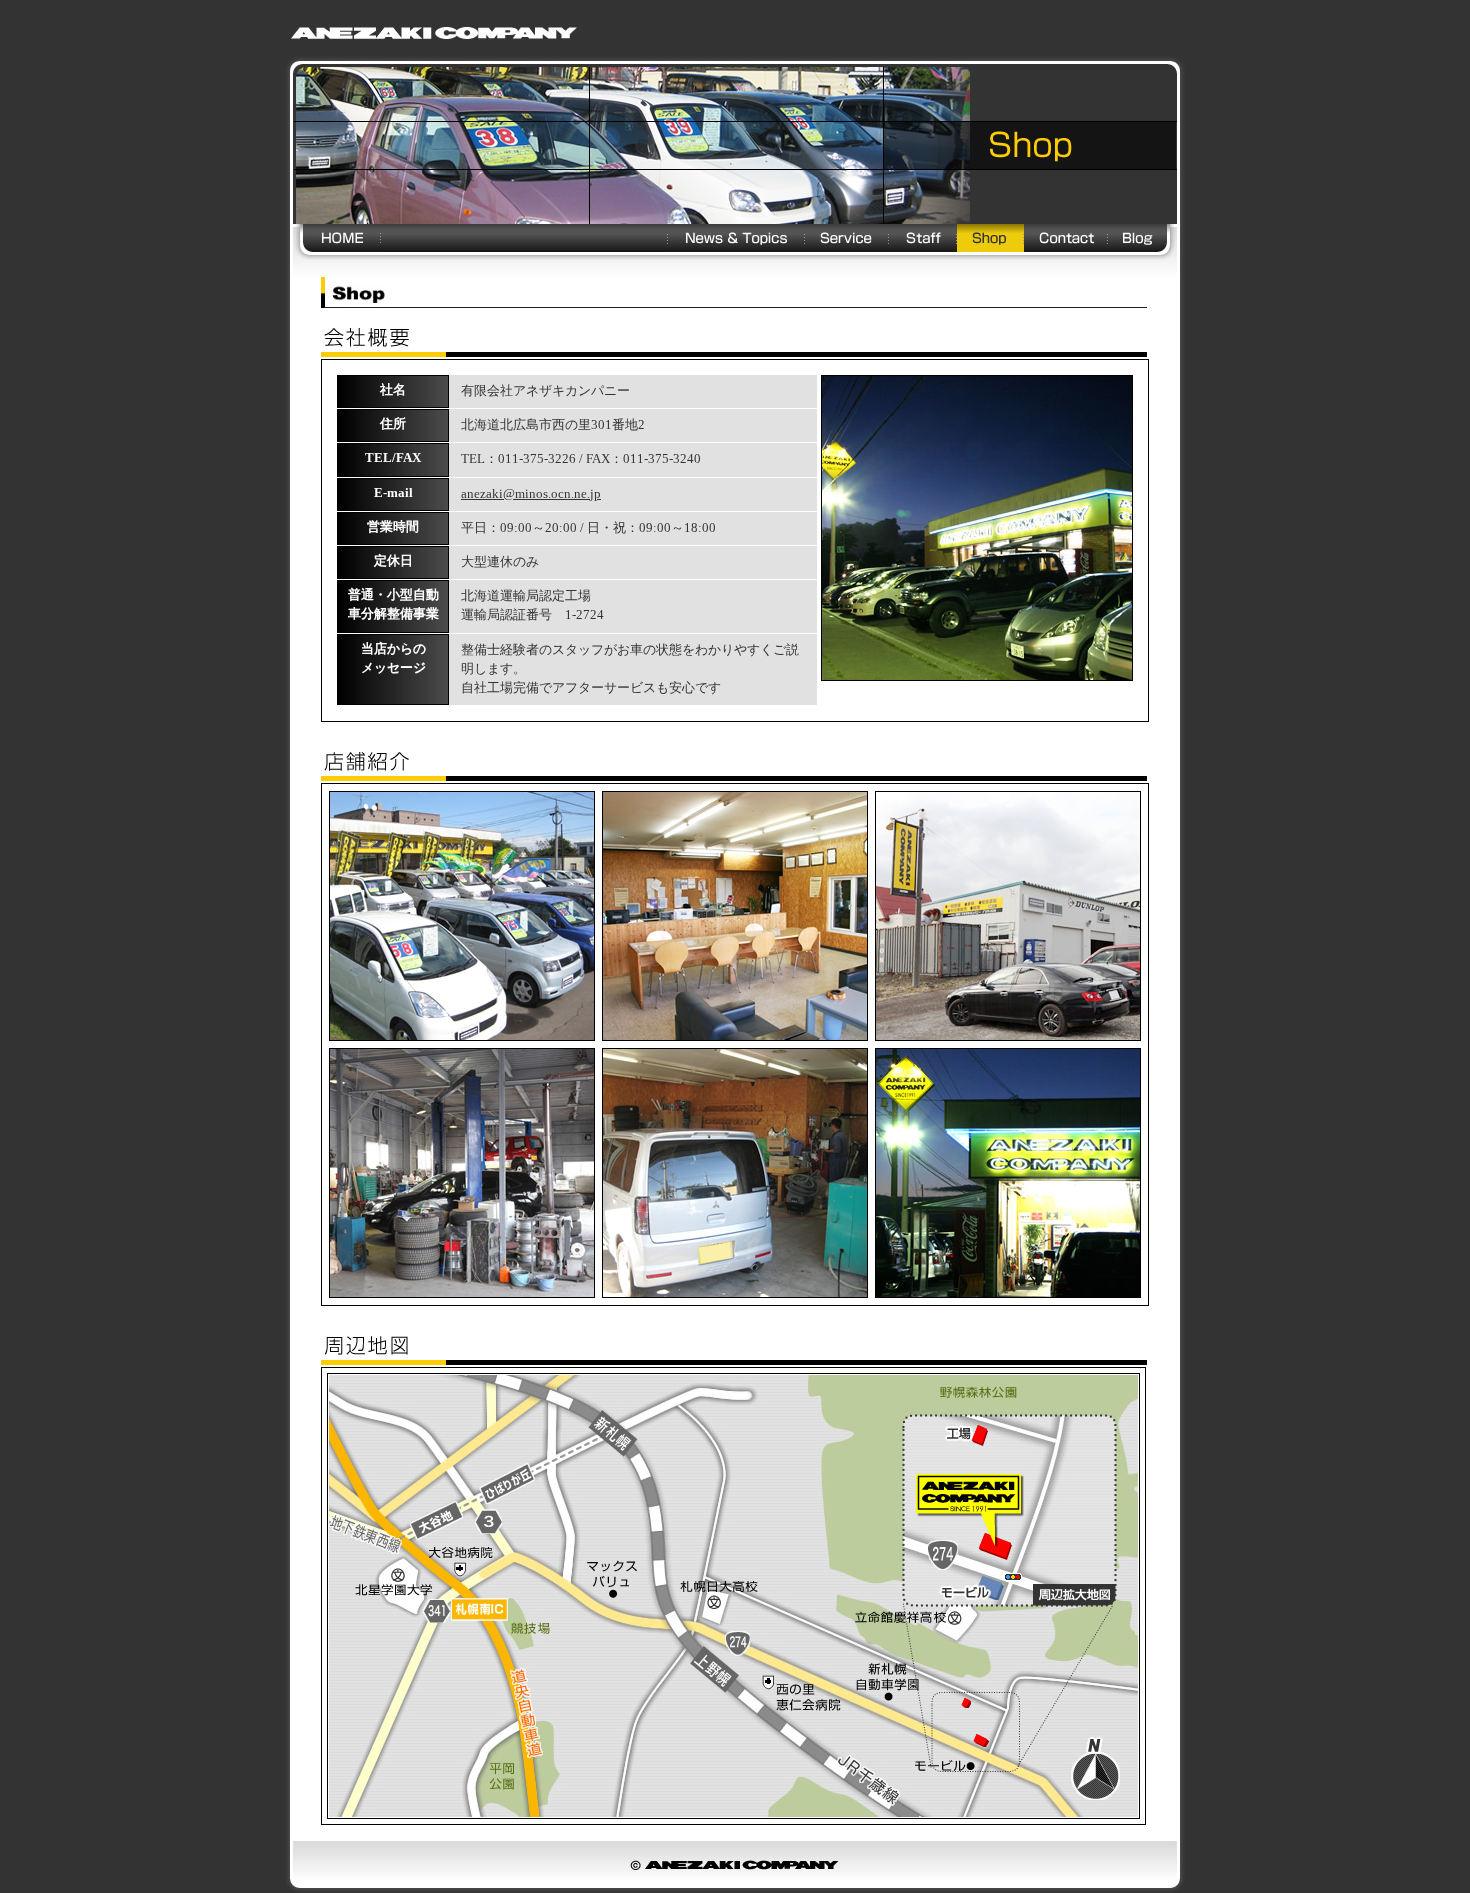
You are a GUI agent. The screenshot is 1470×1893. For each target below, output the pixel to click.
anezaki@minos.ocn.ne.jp (531, 494)
